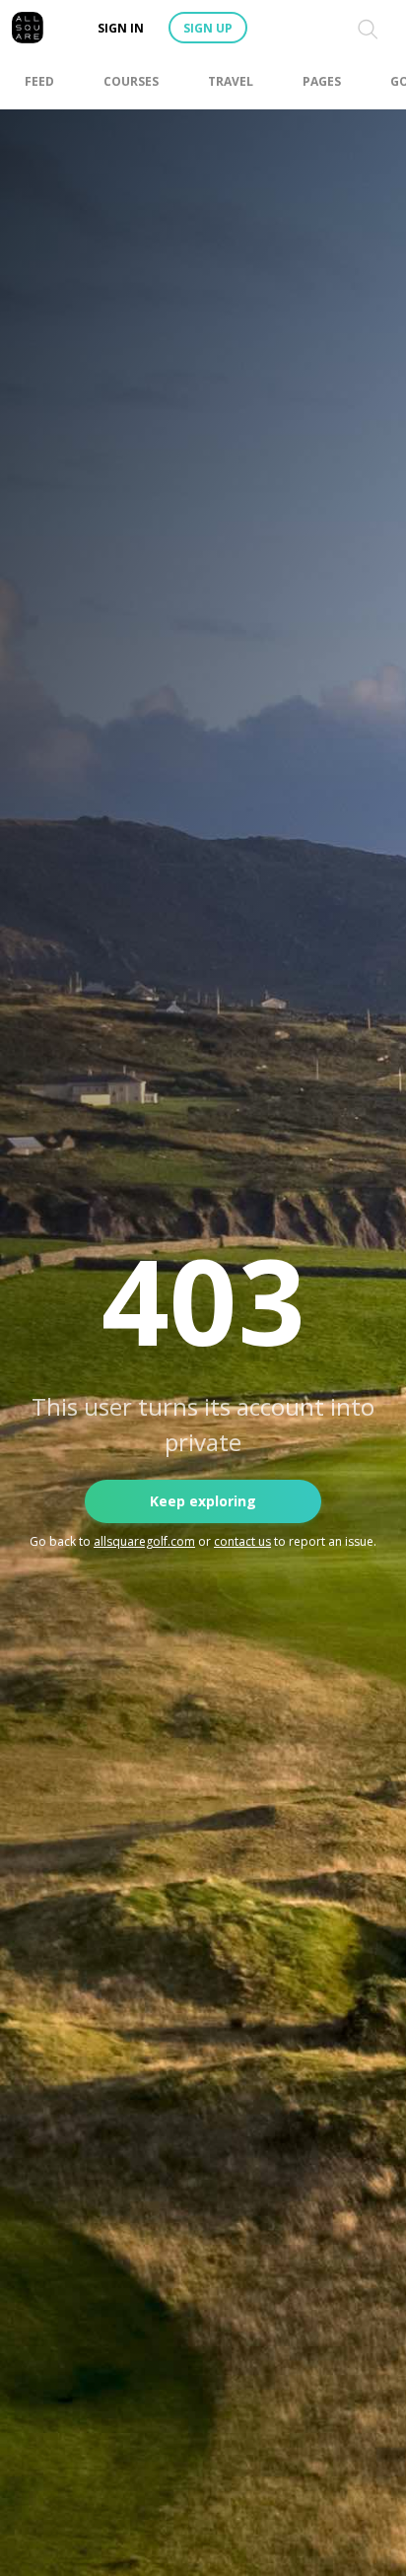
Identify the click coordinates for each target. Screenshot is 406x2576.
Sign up (208, 28)
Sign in (121, 28)
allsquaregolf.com (144, 1541)
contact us (242, 1541)
